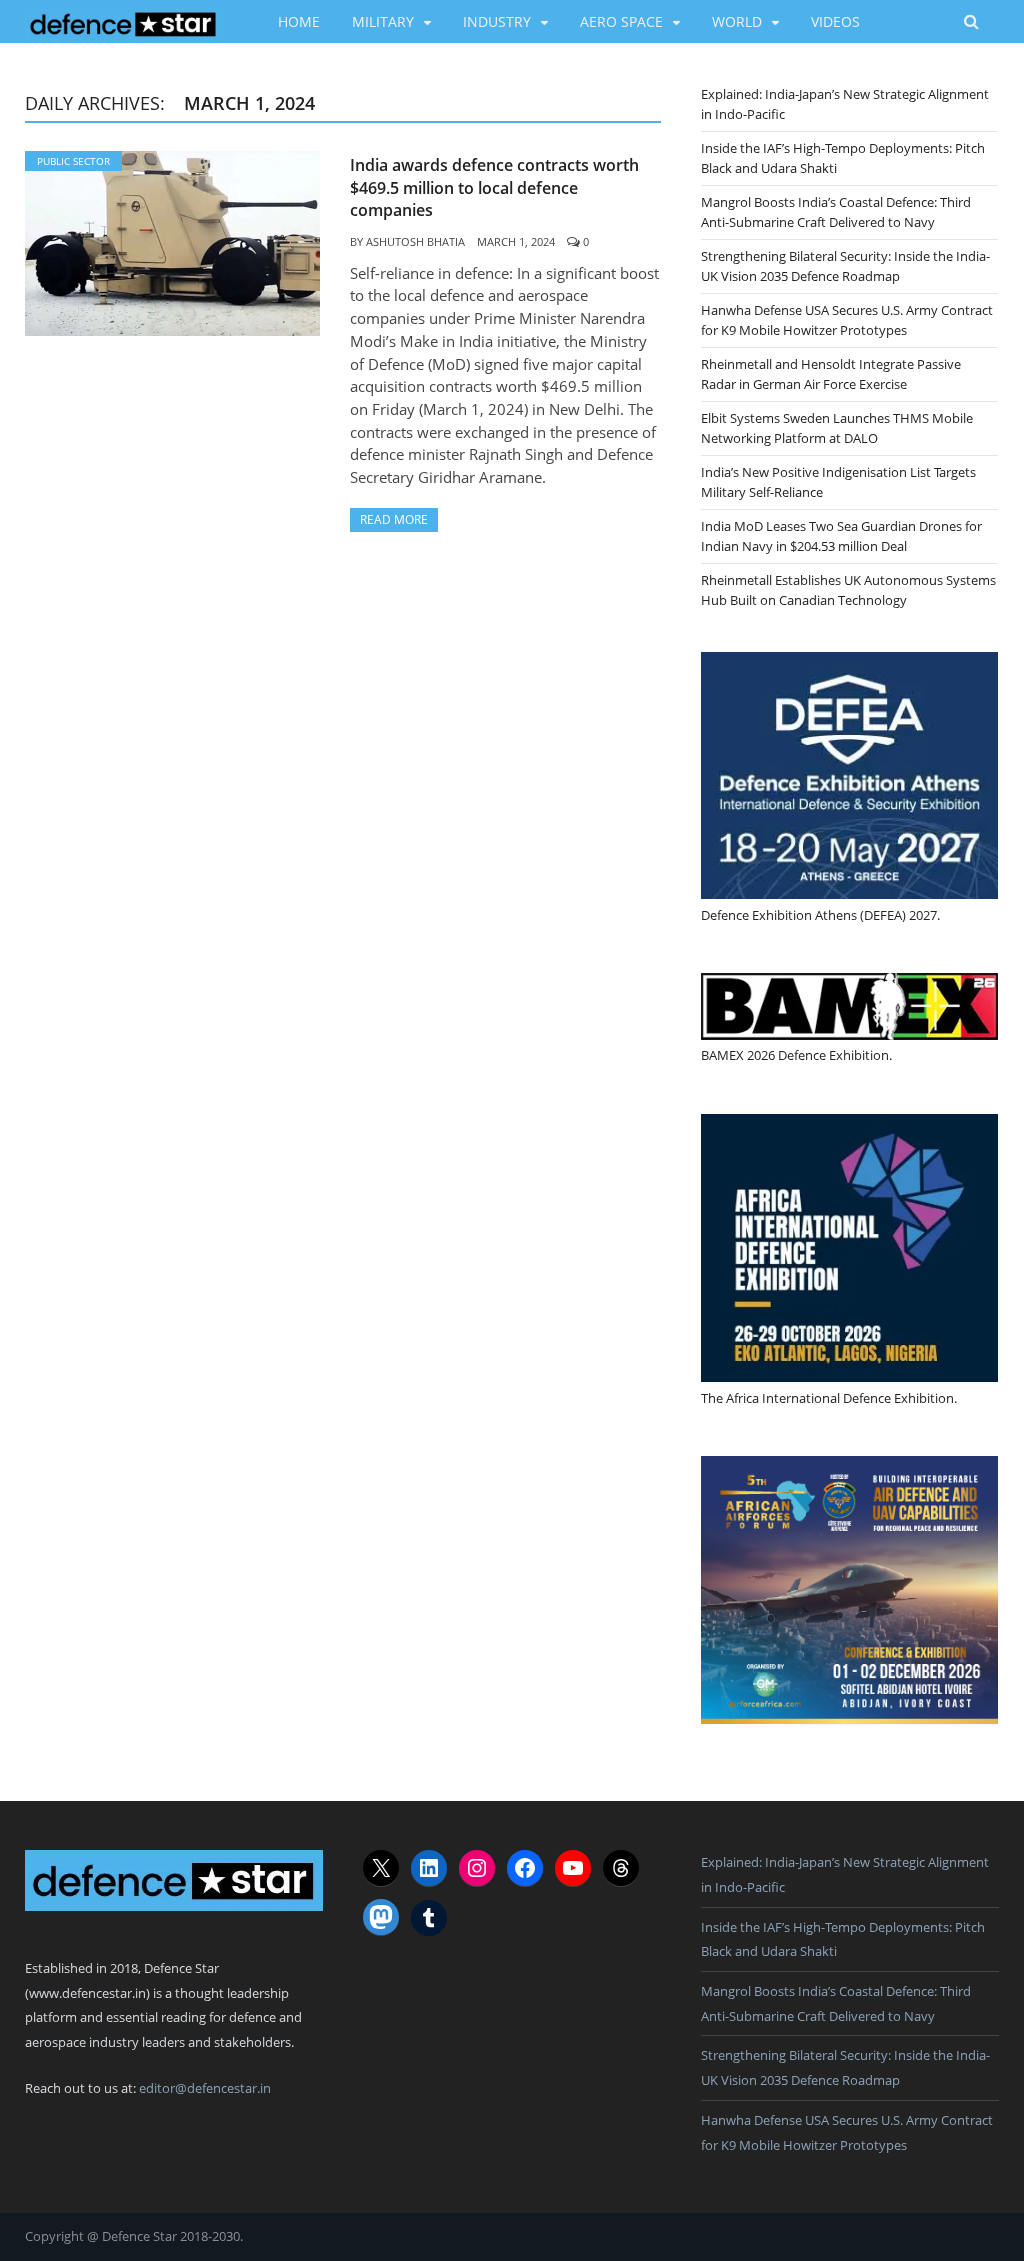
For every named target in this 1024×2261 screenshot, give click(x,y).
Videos (835, 21)
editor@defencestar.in (205, 2088)
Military (383, 21)
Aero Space (621, 21)
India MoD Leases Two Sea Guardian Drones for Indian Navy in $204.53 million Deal (841, 536)
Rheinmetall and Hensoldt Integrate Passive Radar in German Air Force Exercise (831, 374)
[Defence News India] (123, 21)
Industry (497, 21)
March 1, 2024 (516, 241)
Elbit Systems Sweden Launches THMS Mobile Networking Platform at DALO (837, 428)
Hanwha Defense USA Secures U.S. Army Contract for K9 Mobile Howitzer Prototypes (847, 320)
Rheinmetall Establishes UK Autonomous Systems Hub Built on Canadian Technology (848, 590)
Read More (394, 519)
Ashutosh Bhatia (415, 241)
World (737, 21)
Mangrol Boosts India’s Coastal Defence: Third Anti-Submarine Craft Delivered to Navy (836, 212)
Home (299, 21)
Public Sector (73, 161)
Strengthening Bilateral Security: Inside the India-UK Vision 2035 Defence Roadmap (845, 266)
